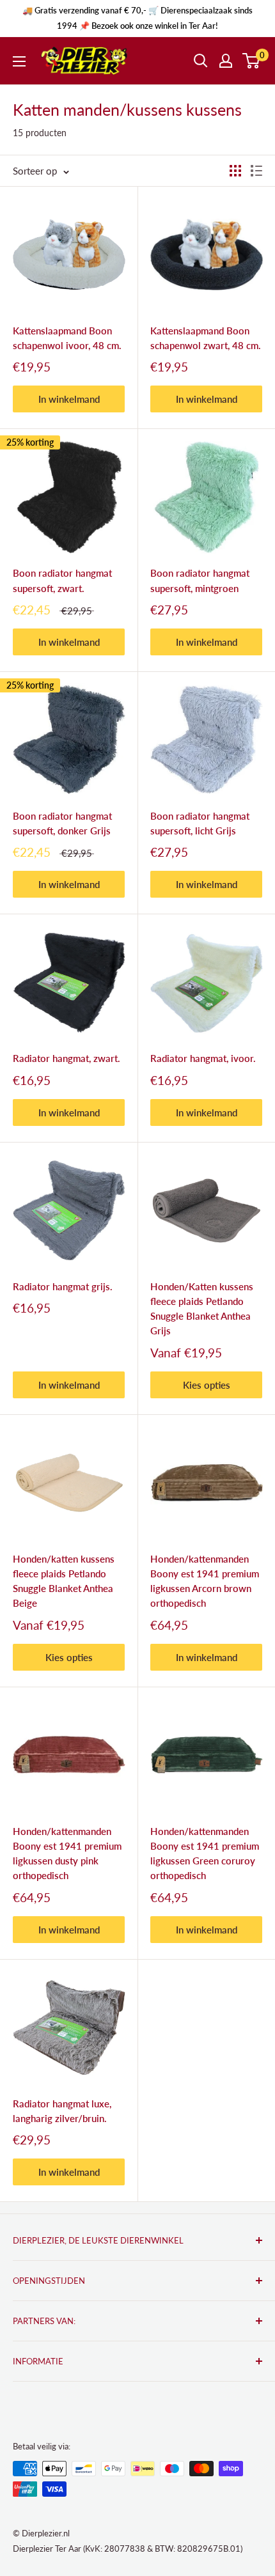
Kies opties (207, 1385)
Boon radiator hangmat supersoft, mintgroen (200, 580)
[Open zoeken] (201, 61)
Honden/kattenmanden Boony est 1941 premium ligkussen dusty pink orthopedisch (67, 1854)
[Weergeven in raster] (235, 171)
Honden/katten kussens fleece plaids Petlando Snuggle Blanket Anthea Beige (64, 1581)
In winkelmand (69, 399)
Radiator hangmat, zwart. (67, 1058)
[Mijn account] (226, 61)
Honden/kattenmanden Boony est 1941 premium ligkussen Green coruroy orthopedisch (205, 1854)
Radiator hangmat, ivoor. (203, 1058)
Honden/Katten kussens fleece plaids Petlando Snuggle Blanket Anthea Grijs (202, 1309)
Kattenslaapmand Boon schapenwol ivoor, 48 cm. (67, 338)
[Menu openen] (19, 61)
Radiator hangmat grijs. (63, 1286)
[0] (252, 61)
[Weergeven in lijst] (256, 171)
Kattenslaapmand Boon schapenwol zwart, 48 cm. (206, 338)
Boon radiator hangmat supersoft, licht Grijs (200, 823)
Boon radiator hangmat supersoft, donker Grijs (62, 823)
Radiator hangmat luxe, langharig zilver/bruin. (62, 2111)
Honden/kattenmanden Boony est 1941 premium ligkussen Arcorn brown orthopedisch (205, 1581)
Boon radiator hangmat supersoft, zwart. (62, 580)
